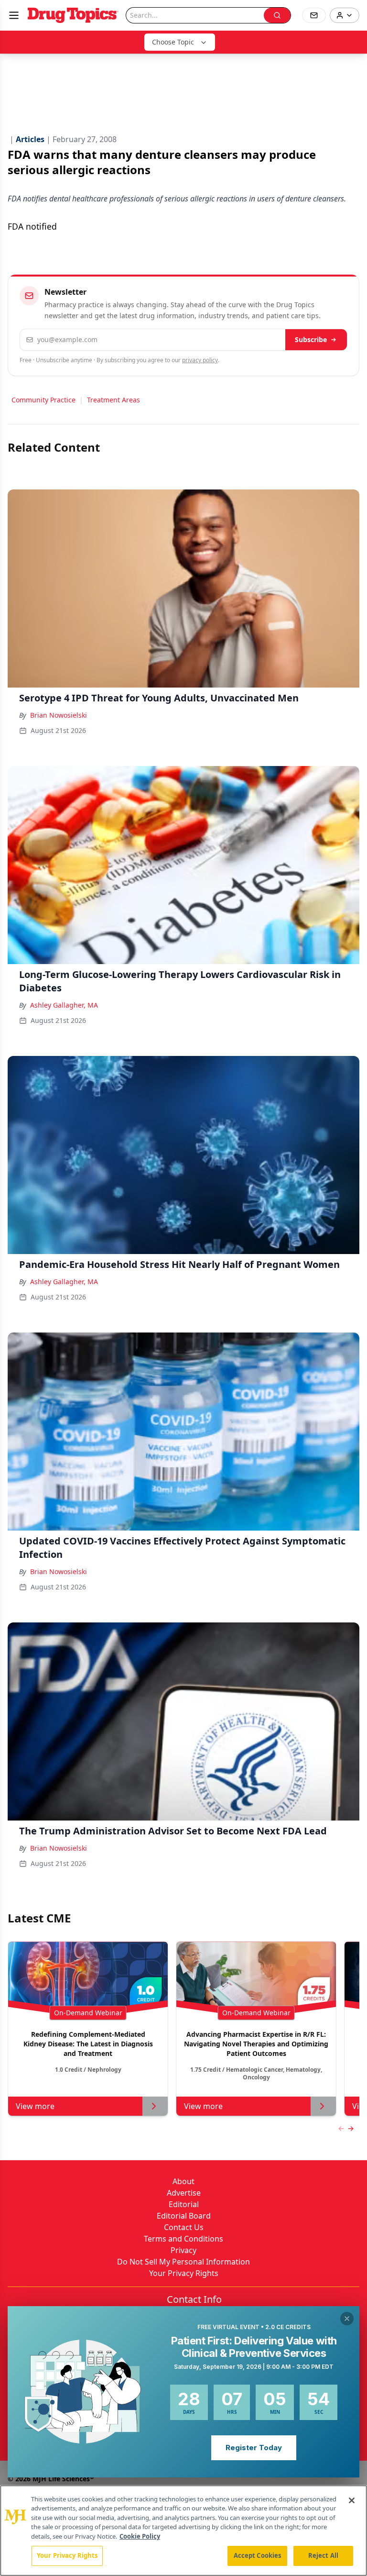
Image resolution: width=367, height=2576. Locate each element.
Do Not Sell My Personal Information (183, 2262)
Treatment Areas (113, 400)
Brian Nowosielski (59, 715)
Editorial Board (184, 2216)
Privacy (183, 2250)
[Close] (352, 2500)
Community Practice (43, 400)
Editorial (184, 2204)
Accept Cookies (258, 2555)
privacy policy (200, 360)
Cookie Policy (140, 2536)
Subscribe (311, 339)
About (183, 2181)
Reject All (323, 2555)
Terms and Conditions (183, 2239)
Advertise (184, 2193)
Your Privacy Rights (184, 2273)
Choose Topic (173, 42)
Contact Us (184, 2227)
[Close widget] (347, 2319)
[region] (183, 2531)
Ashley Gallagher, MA (64, 1005)
